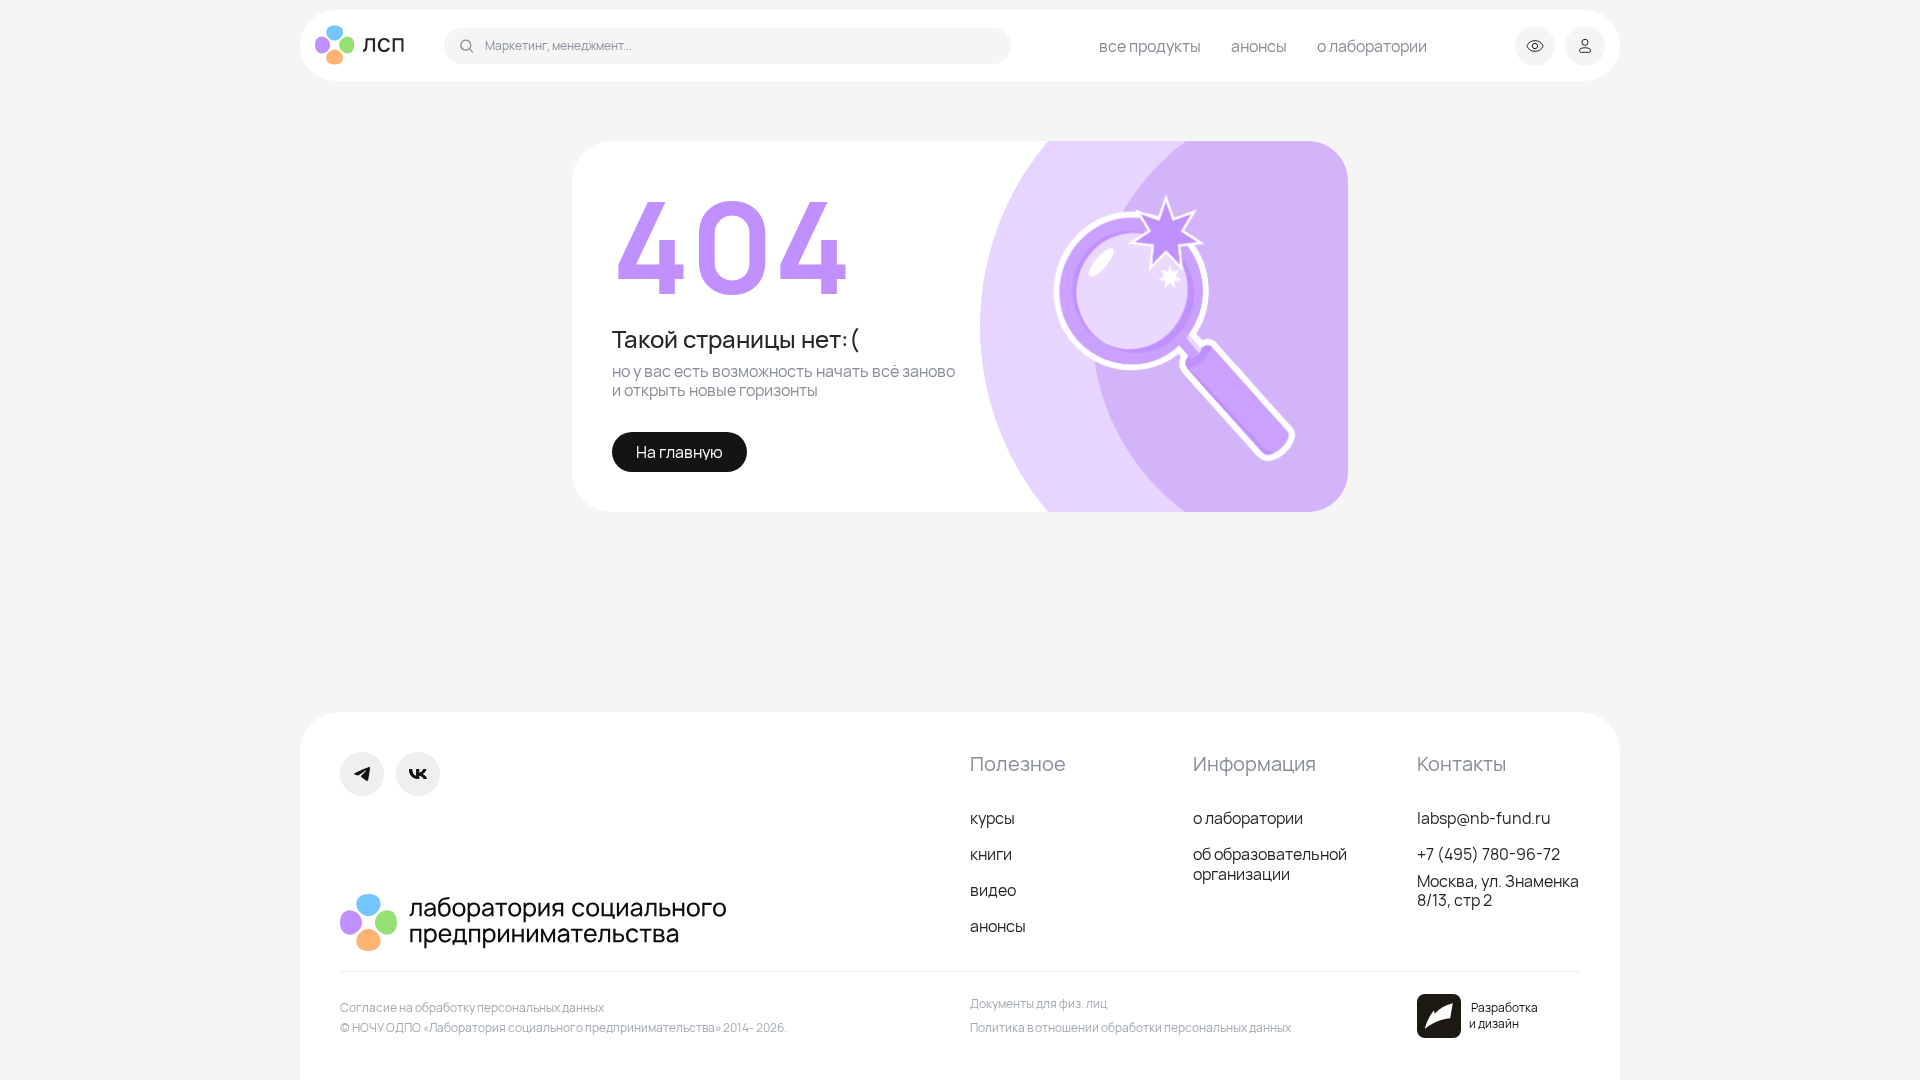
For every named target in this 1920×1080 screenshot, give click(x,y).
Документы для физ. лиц (1038, 1003)
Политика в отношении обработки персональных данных (1130, 1027)
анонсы (1259, 46)
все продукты (1150, 46)
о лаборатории (1372, 46)
